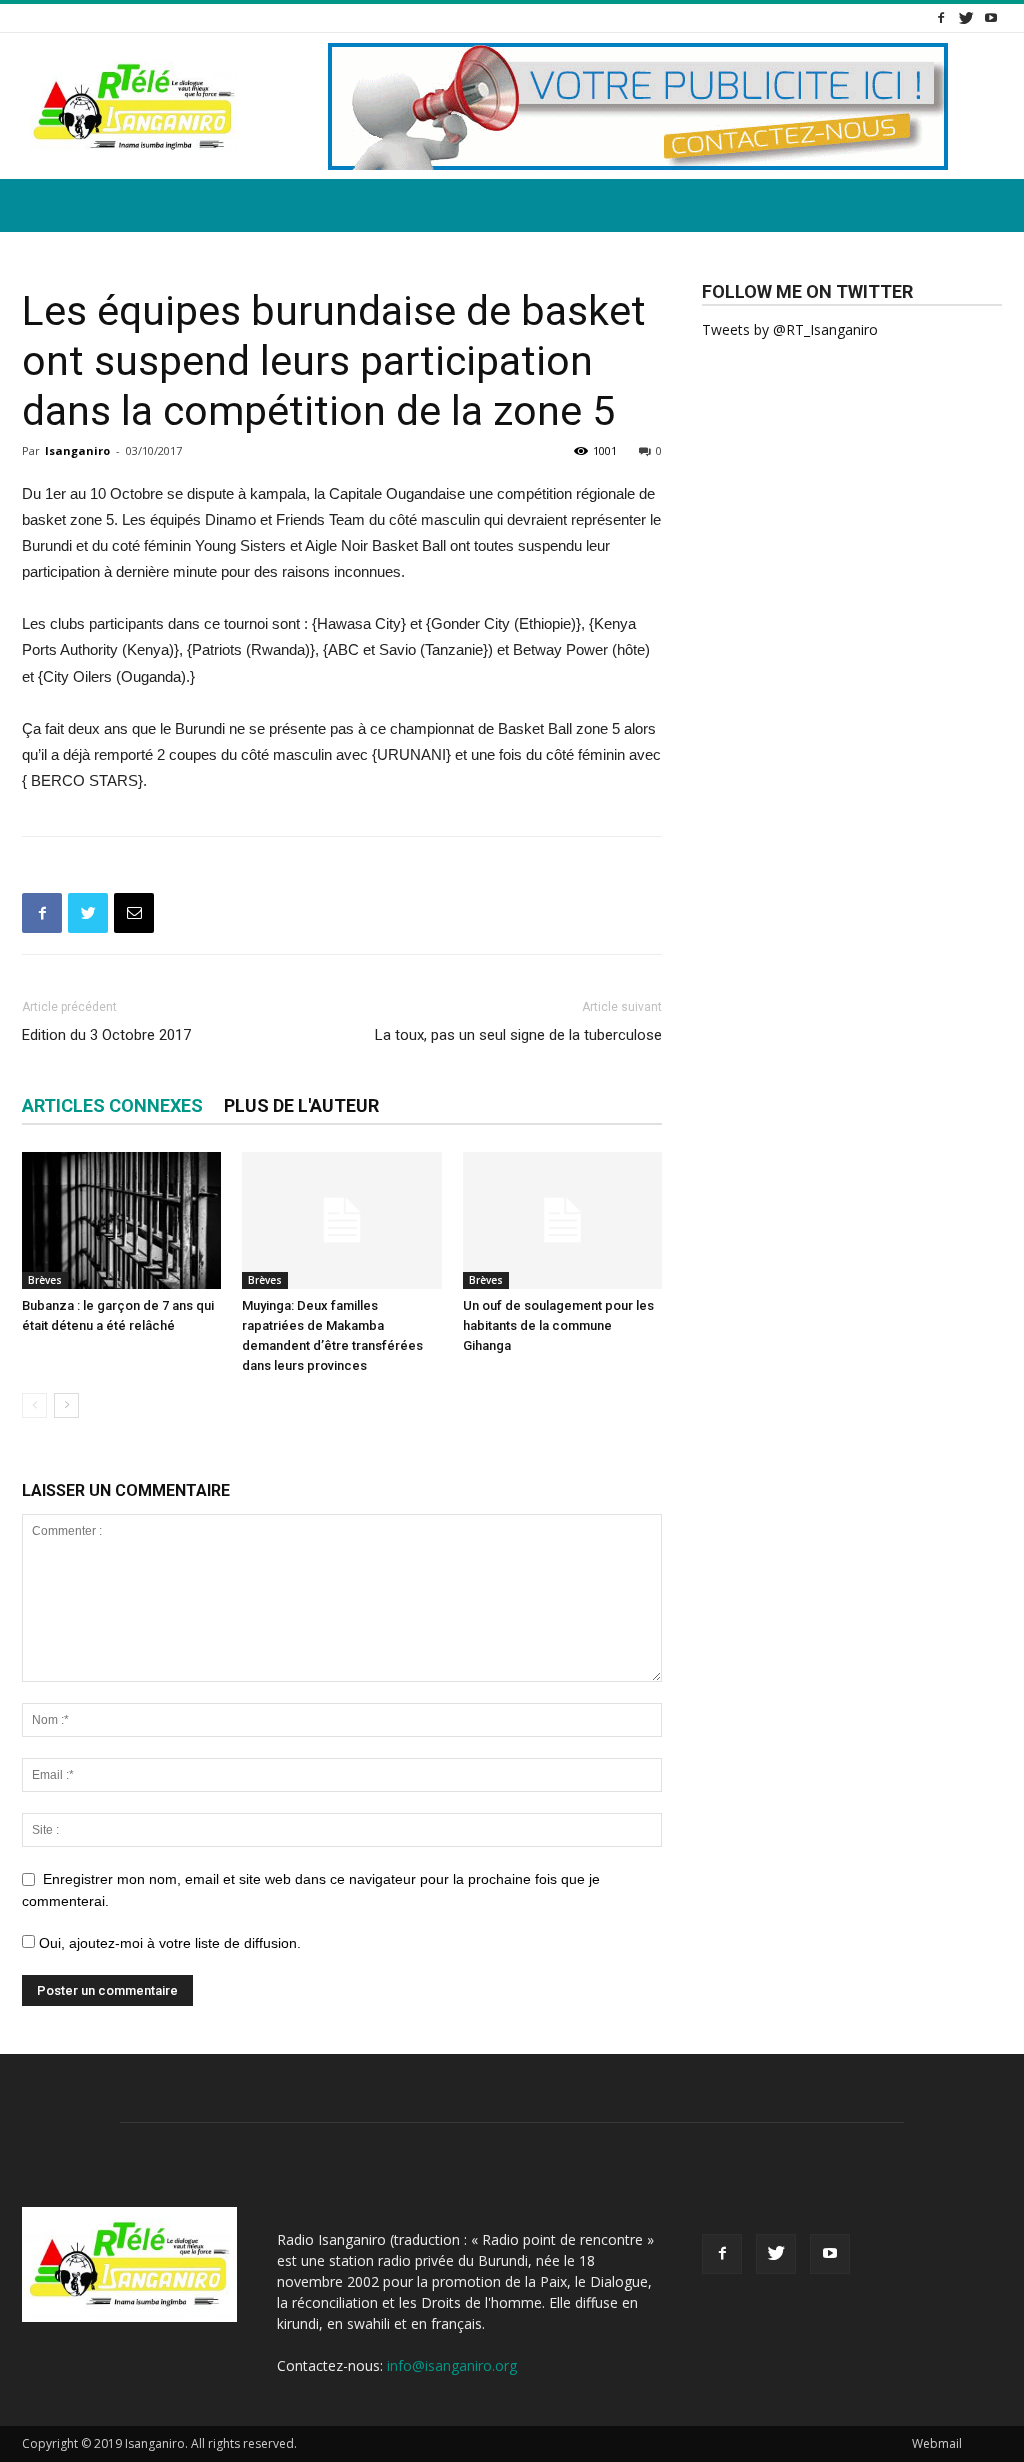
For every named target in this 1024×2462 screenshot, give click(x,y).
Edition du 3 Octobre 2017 (106, 1035)
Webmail (937, 2443)
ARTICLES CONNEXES (112, 1105)
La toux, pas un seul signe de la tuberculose (518, 1035)
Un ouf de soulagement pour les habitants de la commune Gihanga (558, 1325)
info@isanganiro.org (452, 2365)
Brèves (45, 1280)
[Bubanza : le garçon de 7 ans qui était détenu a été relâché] (121, 1220)
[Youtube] (991, 17)
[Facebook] (941, 17)
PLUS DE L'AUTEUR (301, 1105)
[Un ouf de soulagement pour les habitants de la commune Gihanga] (562, 1220)
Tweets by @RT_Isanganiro (790, 329)
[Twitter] (966, 17)
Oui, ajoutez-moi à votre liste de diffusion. (168, 1943)
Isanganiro (77, 450)
